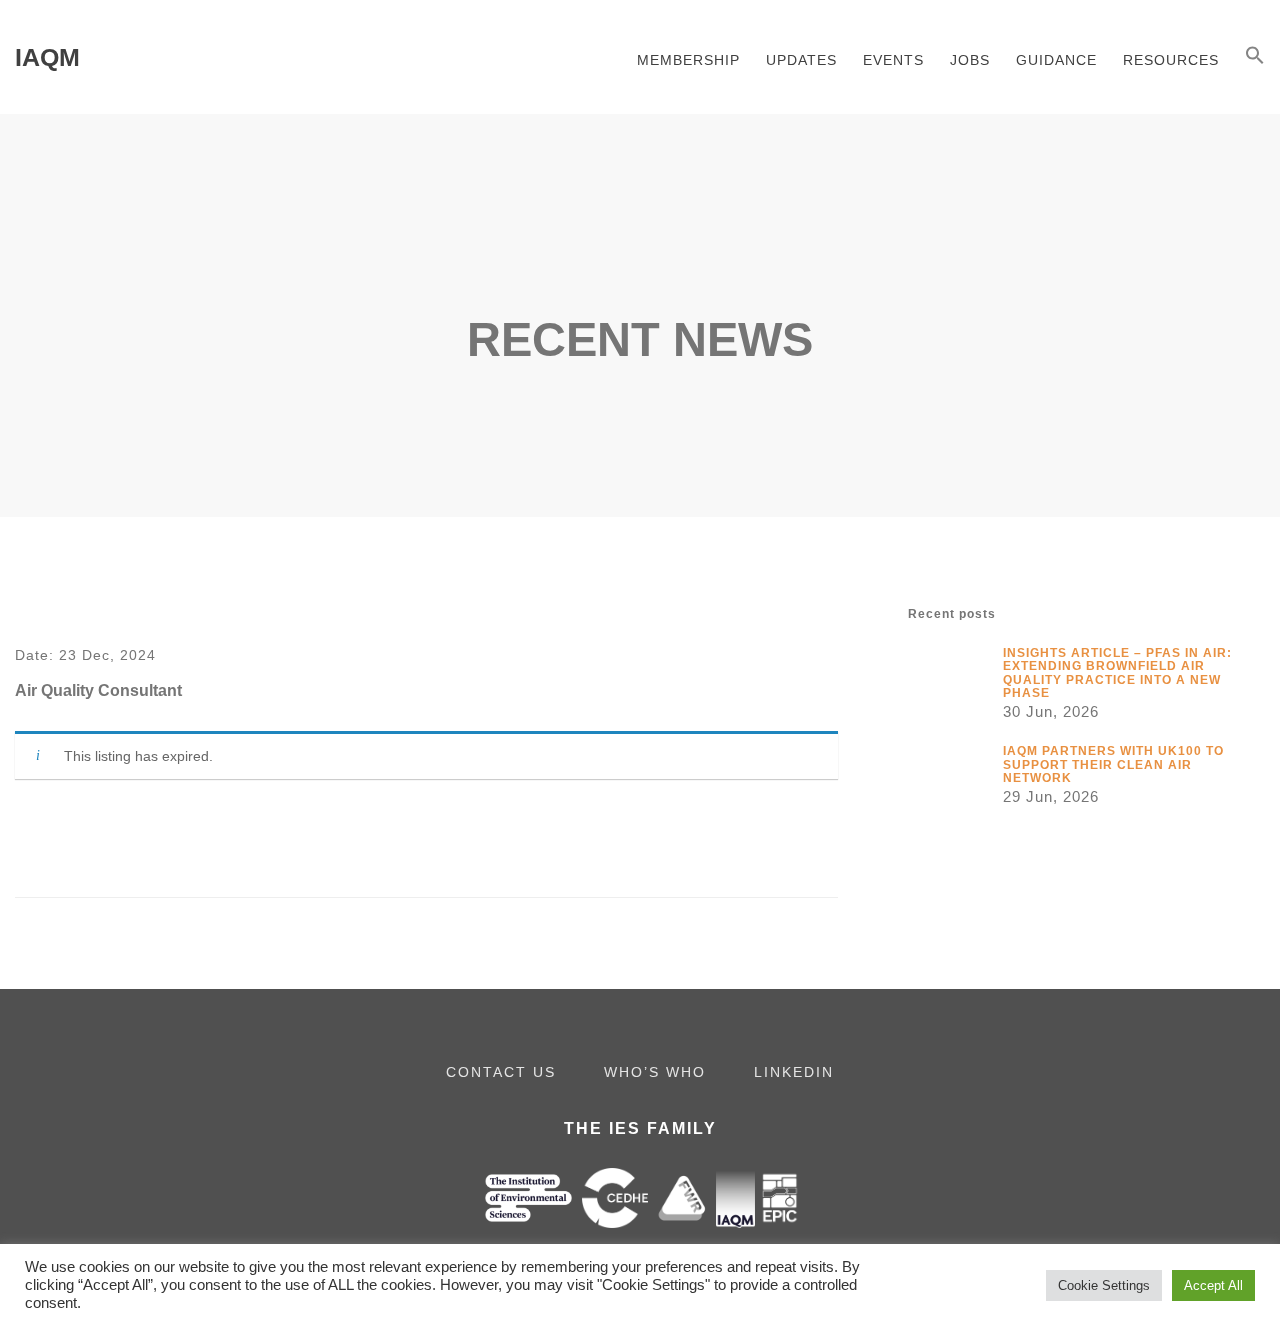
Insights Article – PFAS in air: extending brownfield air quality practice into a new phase (1117, 672)
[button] (1255, 57)
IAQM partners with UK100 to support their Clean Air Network (1113, 764)
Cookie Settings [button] (1104, 1285)
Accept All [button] (1213, 1285)
